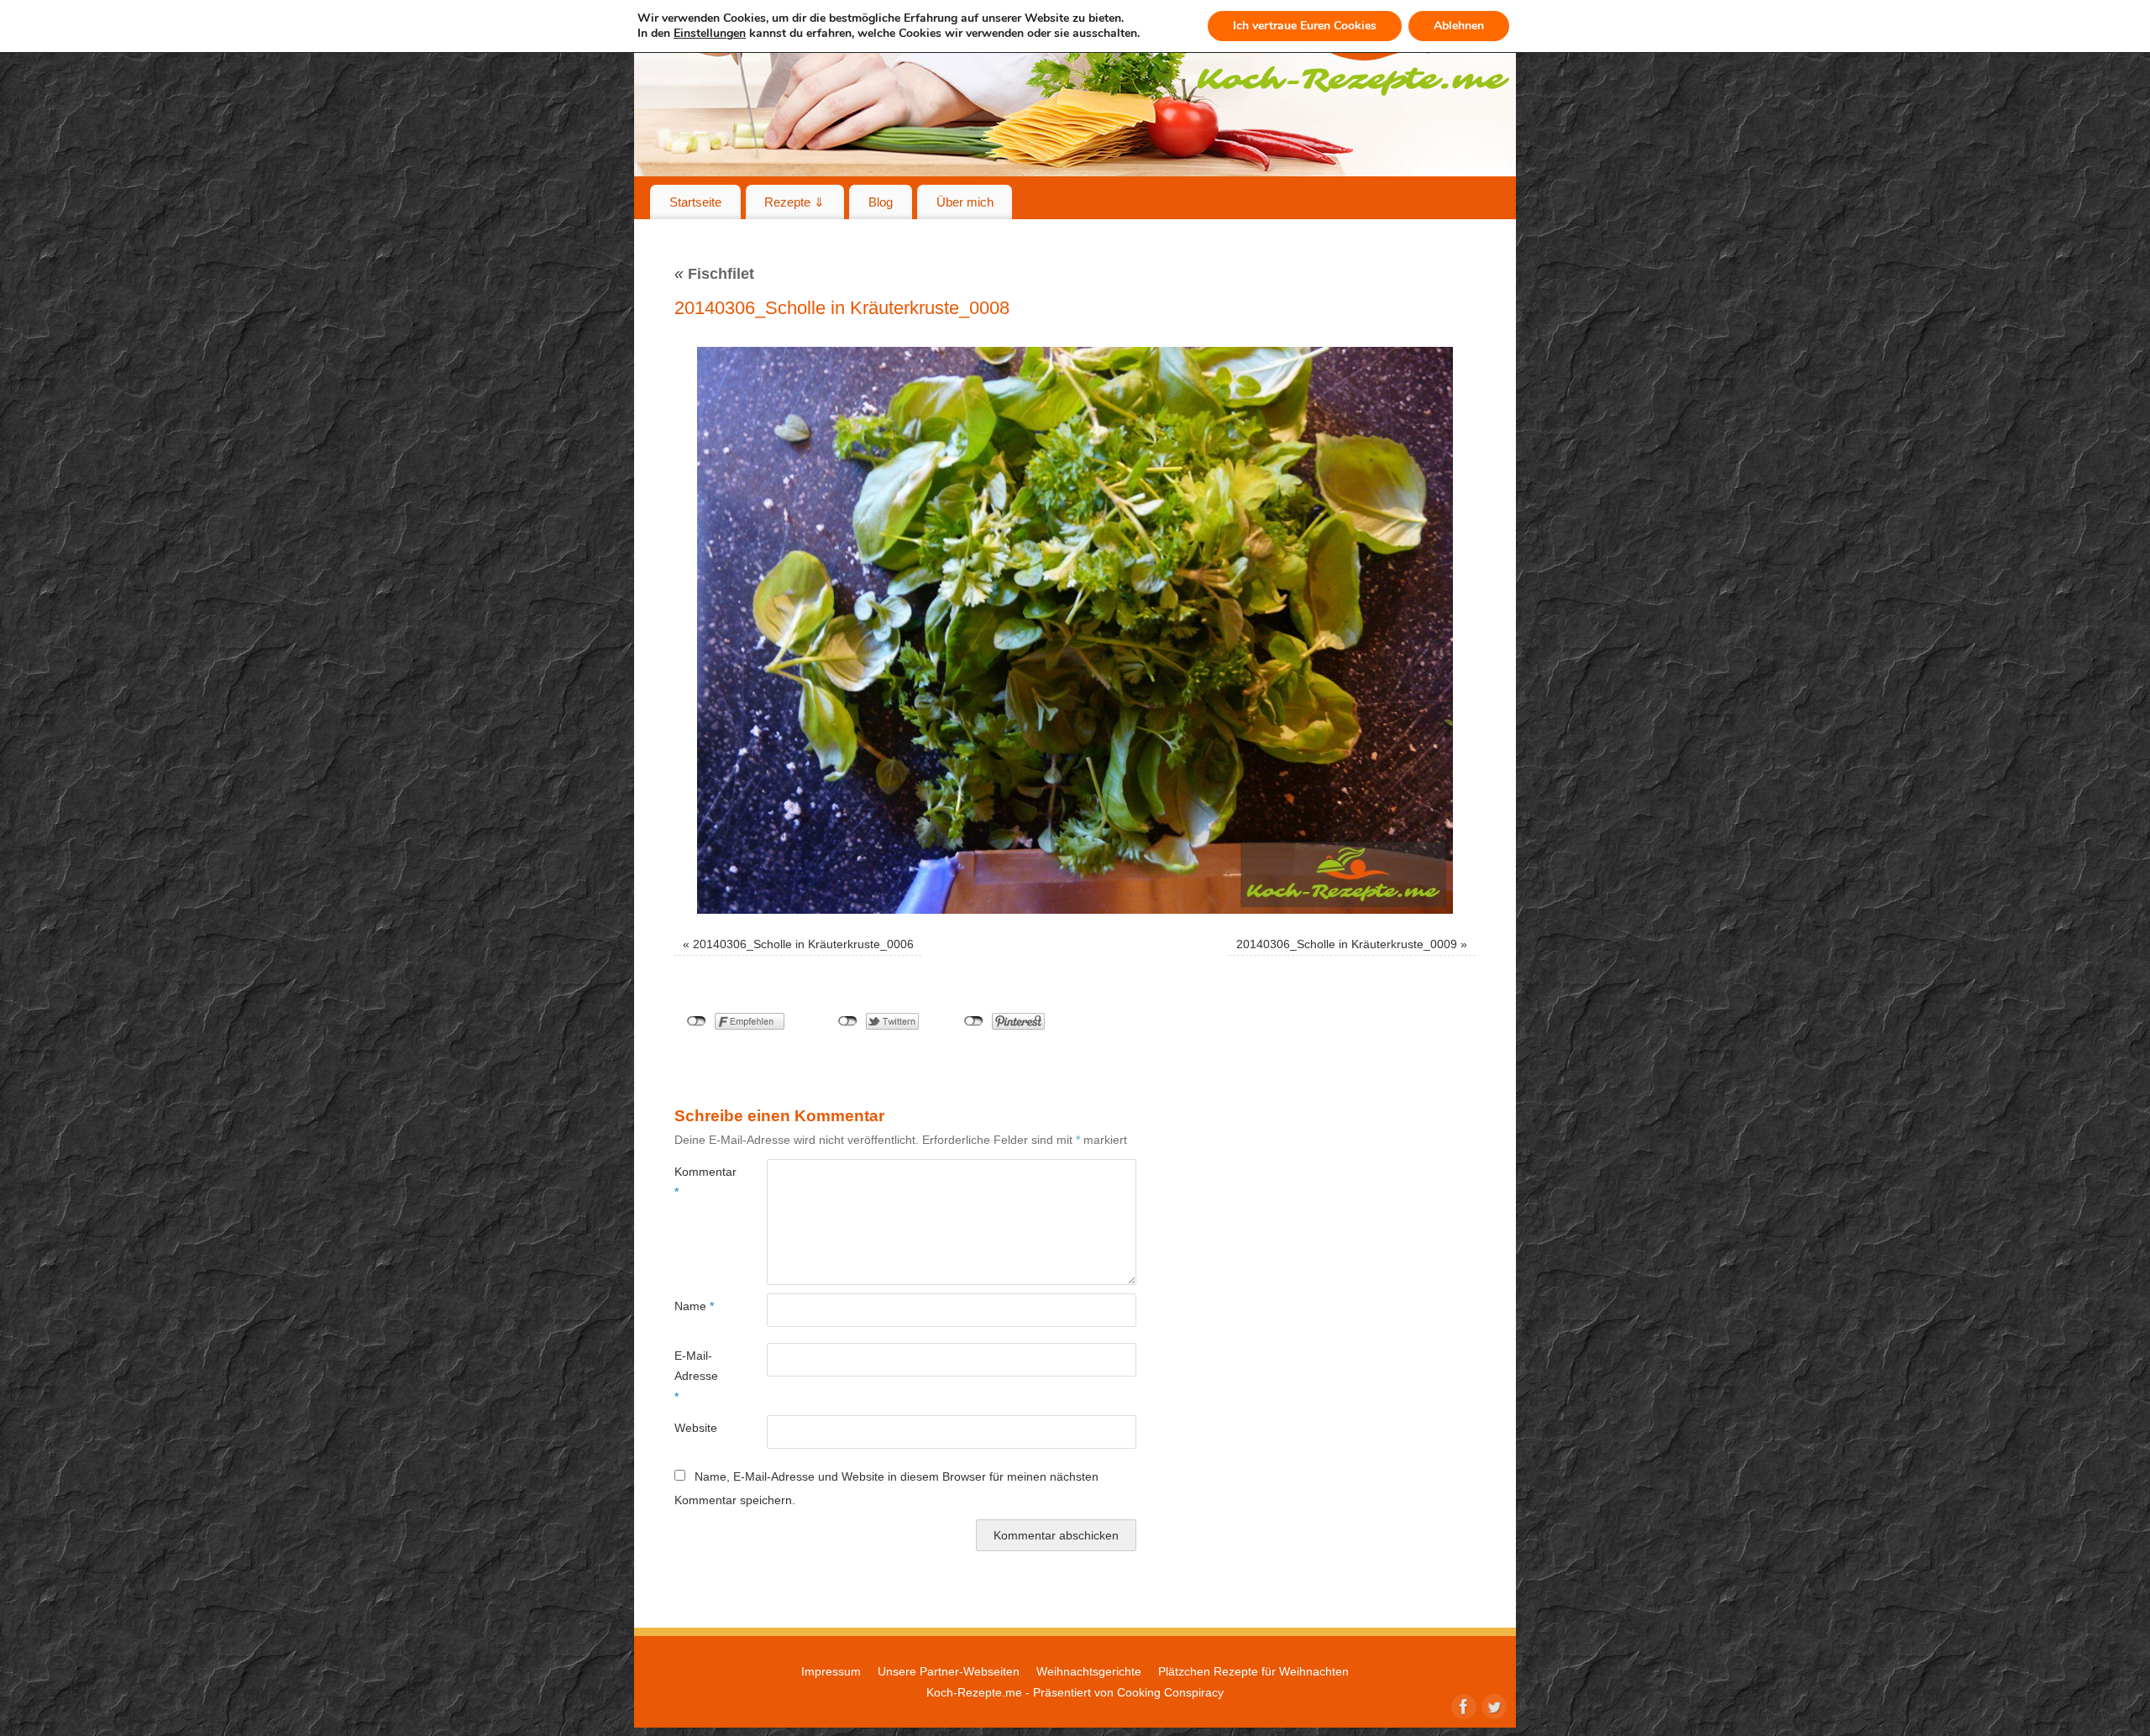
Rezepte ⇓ (794, 202)
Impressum (831, 1671)
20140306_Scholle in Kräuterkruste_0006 (803, 944)
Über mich (965, 202)
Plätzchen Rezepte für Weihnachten (1253, 1671)
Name (694, 1306)
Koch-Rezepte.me (974, 1692)
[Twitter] (1492, 1705)
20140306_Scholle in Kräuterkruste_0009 (1347, 944)
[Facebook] (1462, 1705)
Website (696, 1428)
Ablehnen (1459, 26)
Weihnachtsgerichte (1089, 1671)
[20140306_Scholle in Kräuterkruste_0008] (1075, 630)
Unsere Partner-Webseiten (949, 1671)
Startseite (695, 202)
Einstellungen (710, 34)
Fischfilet (714, 274)
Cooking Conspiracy (1170, 1692)
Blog (881, 202)
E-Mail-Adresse (696, 1376)
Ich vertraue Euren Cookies (1305, 26)
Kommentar (697, 1182)
